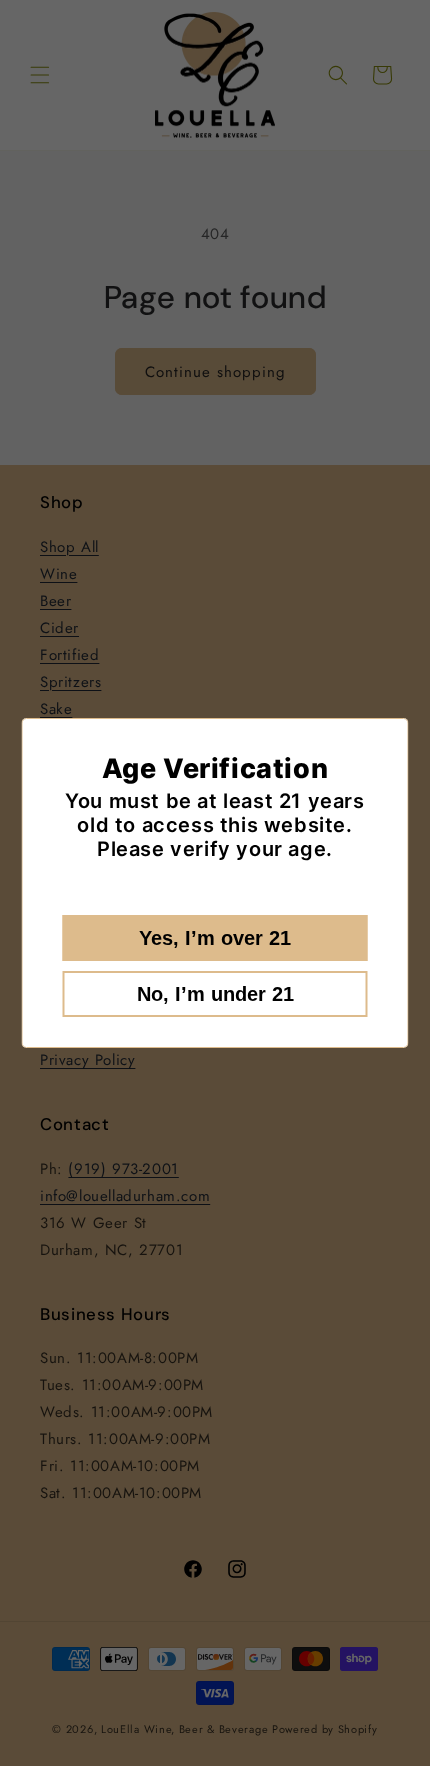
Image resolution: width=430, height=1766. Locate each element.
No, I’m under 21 (215, 994)
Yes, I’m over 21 (215, 938)
